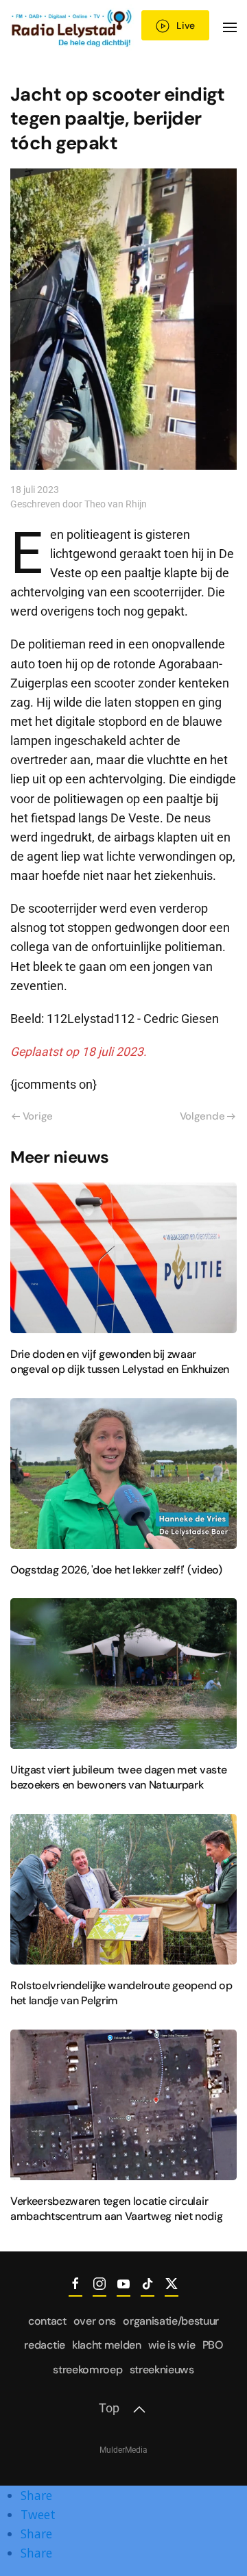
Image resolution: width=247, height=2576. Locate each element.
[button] (230, 27)
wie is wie (172, 2345)
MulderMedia (123, 2450)
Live (186, 25)
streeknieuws (162, 2370)
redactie (44, 2345)
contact (47, 2321)
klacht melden (107, 2345)
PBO (213, 2345)
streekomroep (87, 2370)
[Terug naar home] (72, 27)
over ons (95, 2321)
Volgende (202, 1116)
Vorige (38, 1116)
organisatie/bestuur (171, 2321)
